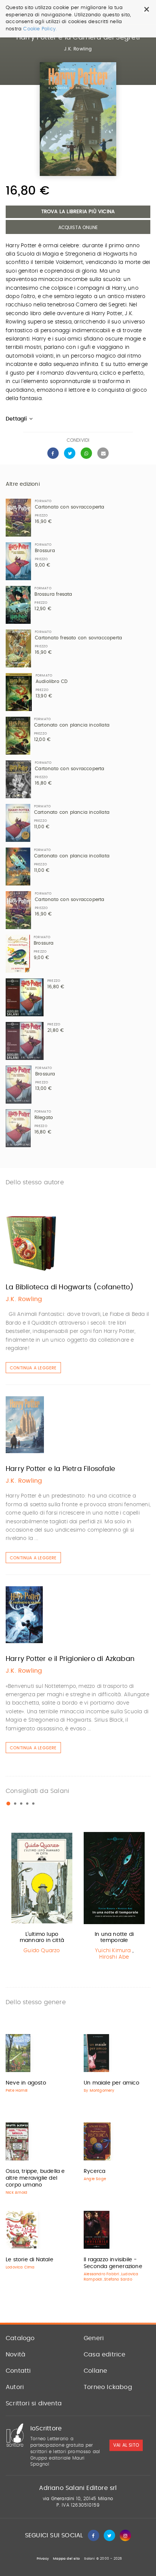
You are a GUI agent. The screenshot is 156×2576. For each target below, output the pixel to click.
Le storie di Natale (30, 2260)
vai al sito (126, 2446)
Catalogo (20, 2338)
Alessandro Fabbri (101, 2274)
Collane (95, 2371)
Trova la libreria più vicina (78, 212)
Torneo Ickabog (108, 2387)
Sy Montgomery (99, 2091)
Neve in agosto (26, 2083)
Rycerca (94, 2171)
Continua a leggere (33, 1368)
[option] (42, 1894)
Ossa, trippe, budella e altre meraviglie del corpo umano (35, 2178)
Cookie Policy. (40, 29)
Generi (94, 2338)
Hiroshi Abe (114, 1957)
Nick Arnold (16, 2193)
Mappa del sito (66, 2559)
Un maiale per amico (112, 2083)
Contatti (18, 2371)
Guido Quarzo (42, 1951)
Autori (15, 2387)
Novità (16, 2355)
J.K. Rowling (78, 49)
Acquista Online (78, 228)
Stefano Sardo (118, 2279)
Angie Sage (95, 2179)
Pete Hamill (16, 2091)
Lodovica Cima (20, 2267)
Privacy (43, 2559)
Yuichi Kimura (113, 1951)
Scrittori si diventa (34, 2403)
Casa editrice (105, 2355)
